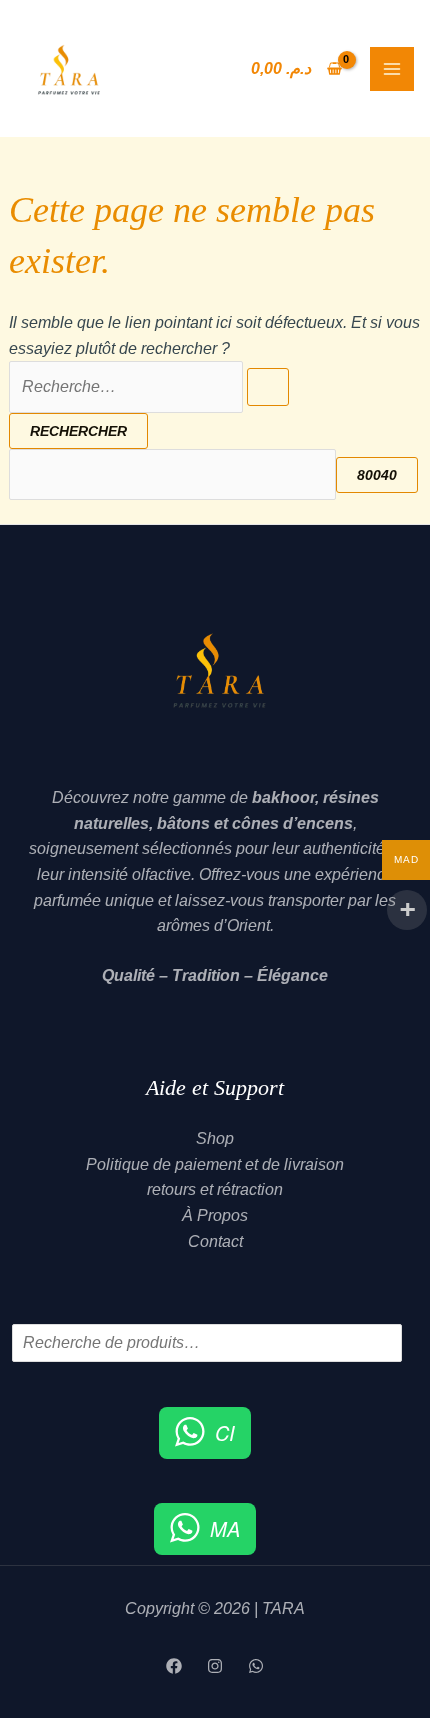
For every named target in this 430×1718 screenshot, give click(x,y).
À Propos (215, 1215)
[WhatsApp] (256, 1666)
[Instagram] (215, 1666)
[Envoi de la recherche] (268, 387)
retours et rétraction (215, 1189)
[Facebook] (174, 1666)
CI (225, 1432)
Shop (215, 1138)
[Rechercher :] (149, 386)
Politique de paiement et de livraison (215, 1164)
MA (225, 1528)
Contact (215, 1241)
